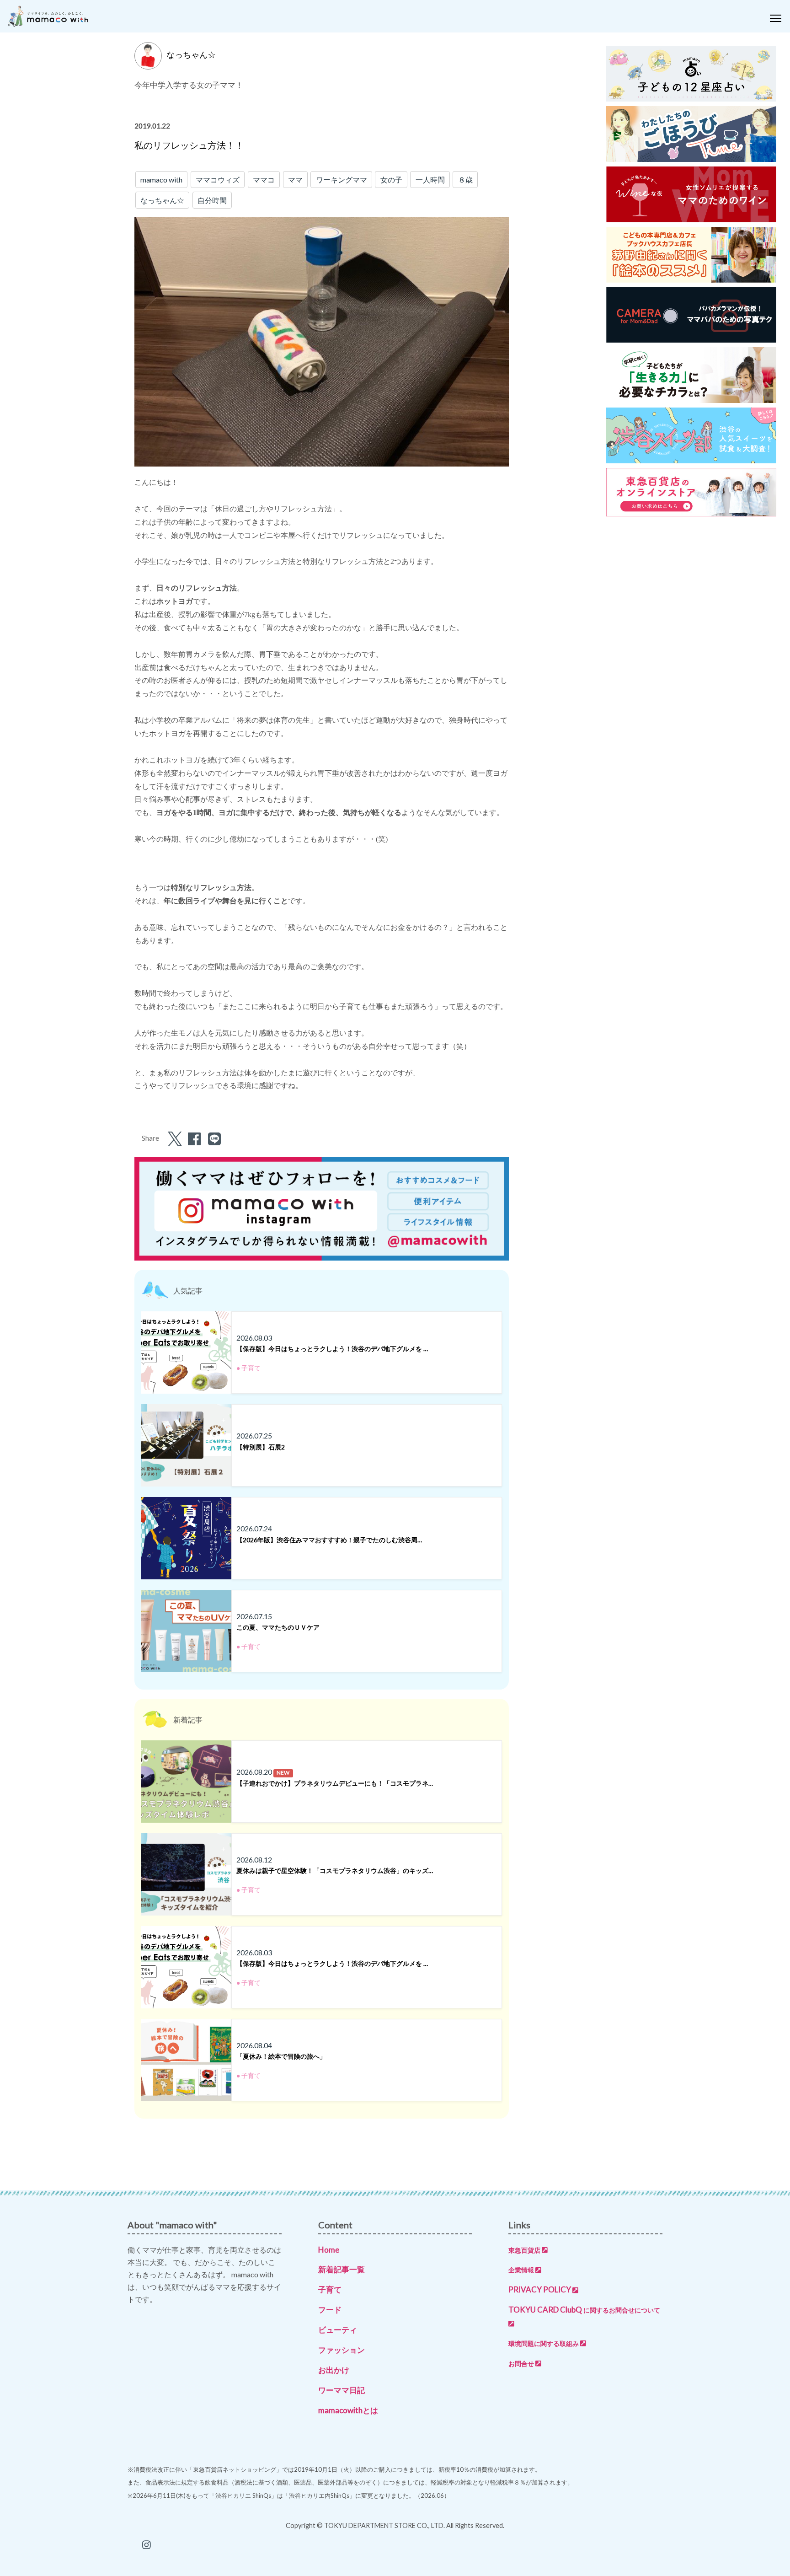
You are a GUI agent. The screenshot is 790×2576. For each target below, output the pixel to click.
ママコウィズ (218, 180)
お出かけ (334, 2370)
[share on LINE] (213, 1141)
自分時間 (212, 200)
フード (330, 2310)
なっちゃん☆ (162, 200)
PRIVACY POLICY (540, 2289)
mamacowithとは (348, 2410)
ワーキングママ (342, 180)
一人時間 (430, 180)
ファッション (342, 2350)
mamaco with (161, 180)
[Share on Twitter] (173, 1141)
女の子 (391, 180)
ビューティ (338, 2330)
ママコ (264, 180)
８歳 (465, 180)
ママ (295, 180)
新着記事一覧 (342, 2269)
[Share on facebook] (193, 1141)
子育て (330, 2289)
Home (329, 2250)
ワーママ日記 (342, 2390)
